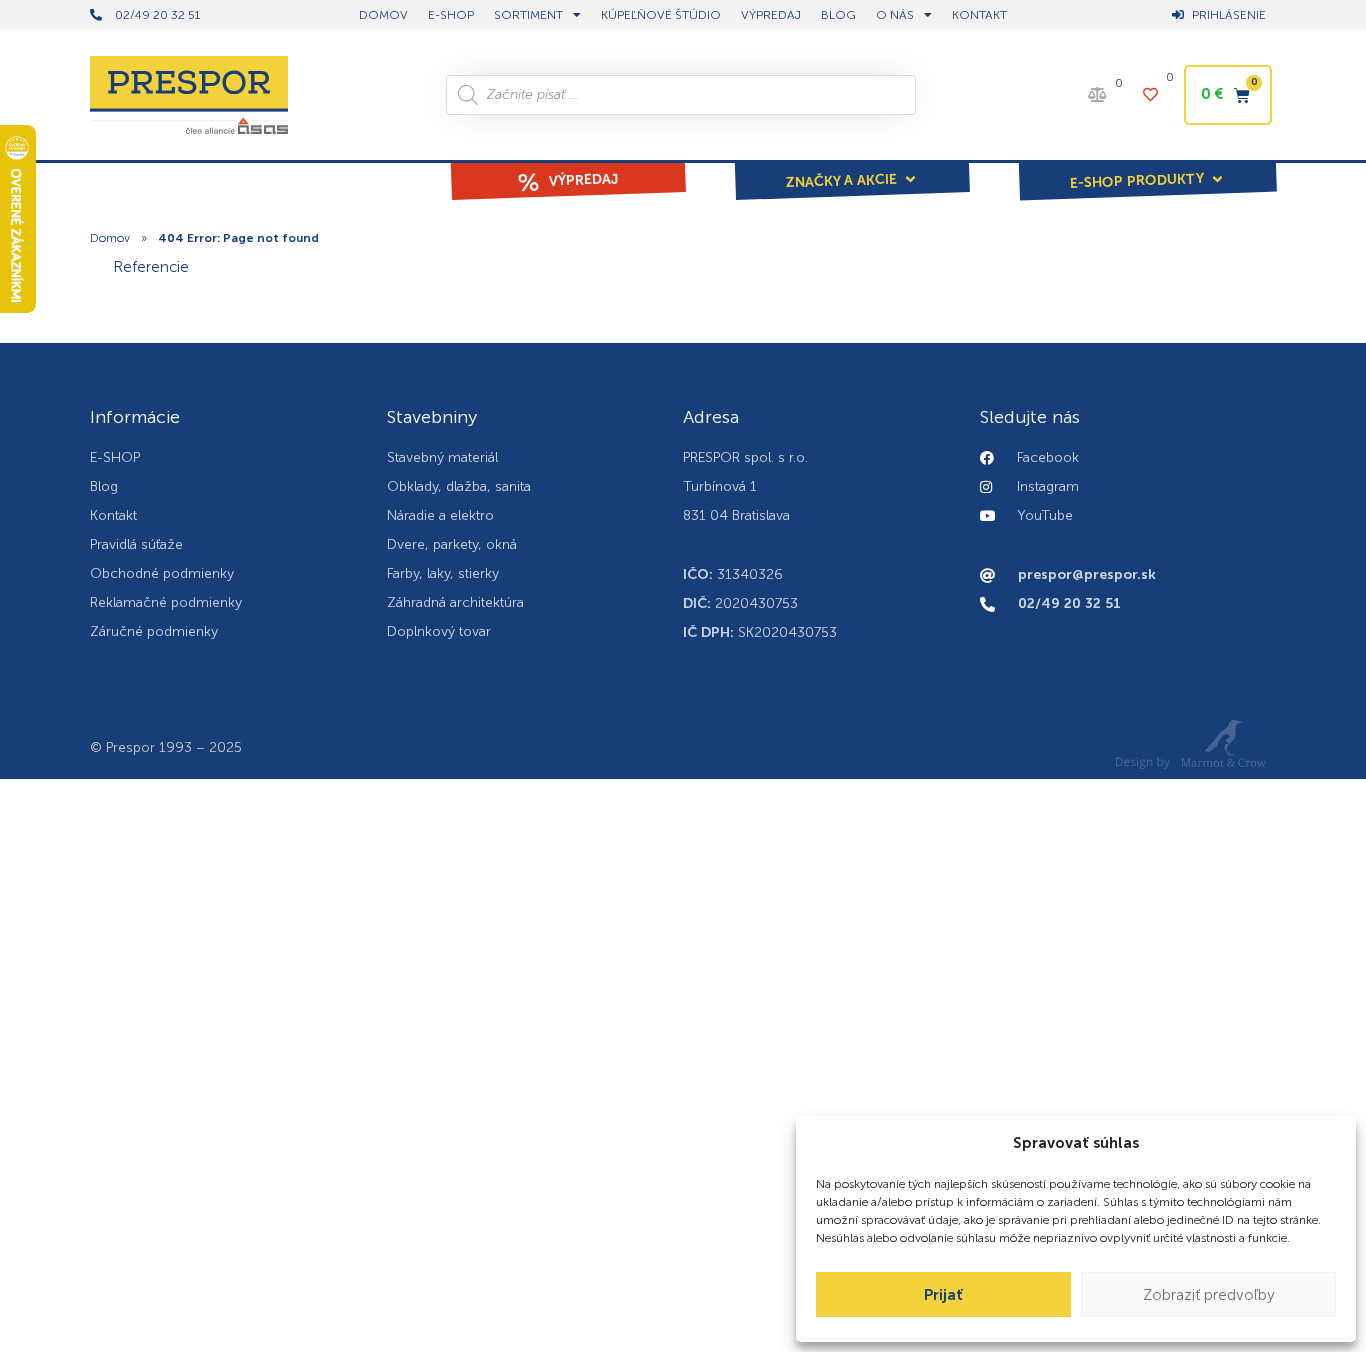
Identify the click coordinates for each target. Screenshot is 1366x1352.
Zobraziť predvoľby (1209, 1295)
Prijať (943, 1295)
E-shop (451, 15)
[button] (852, 167)
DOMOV (383, 15)
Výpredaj (771, 15)
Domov (110, 238)
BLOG (838, 15)
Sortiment (528, 15)
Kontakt (979, 15)
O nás (895, 15)
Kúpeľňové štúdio (661, 15)
